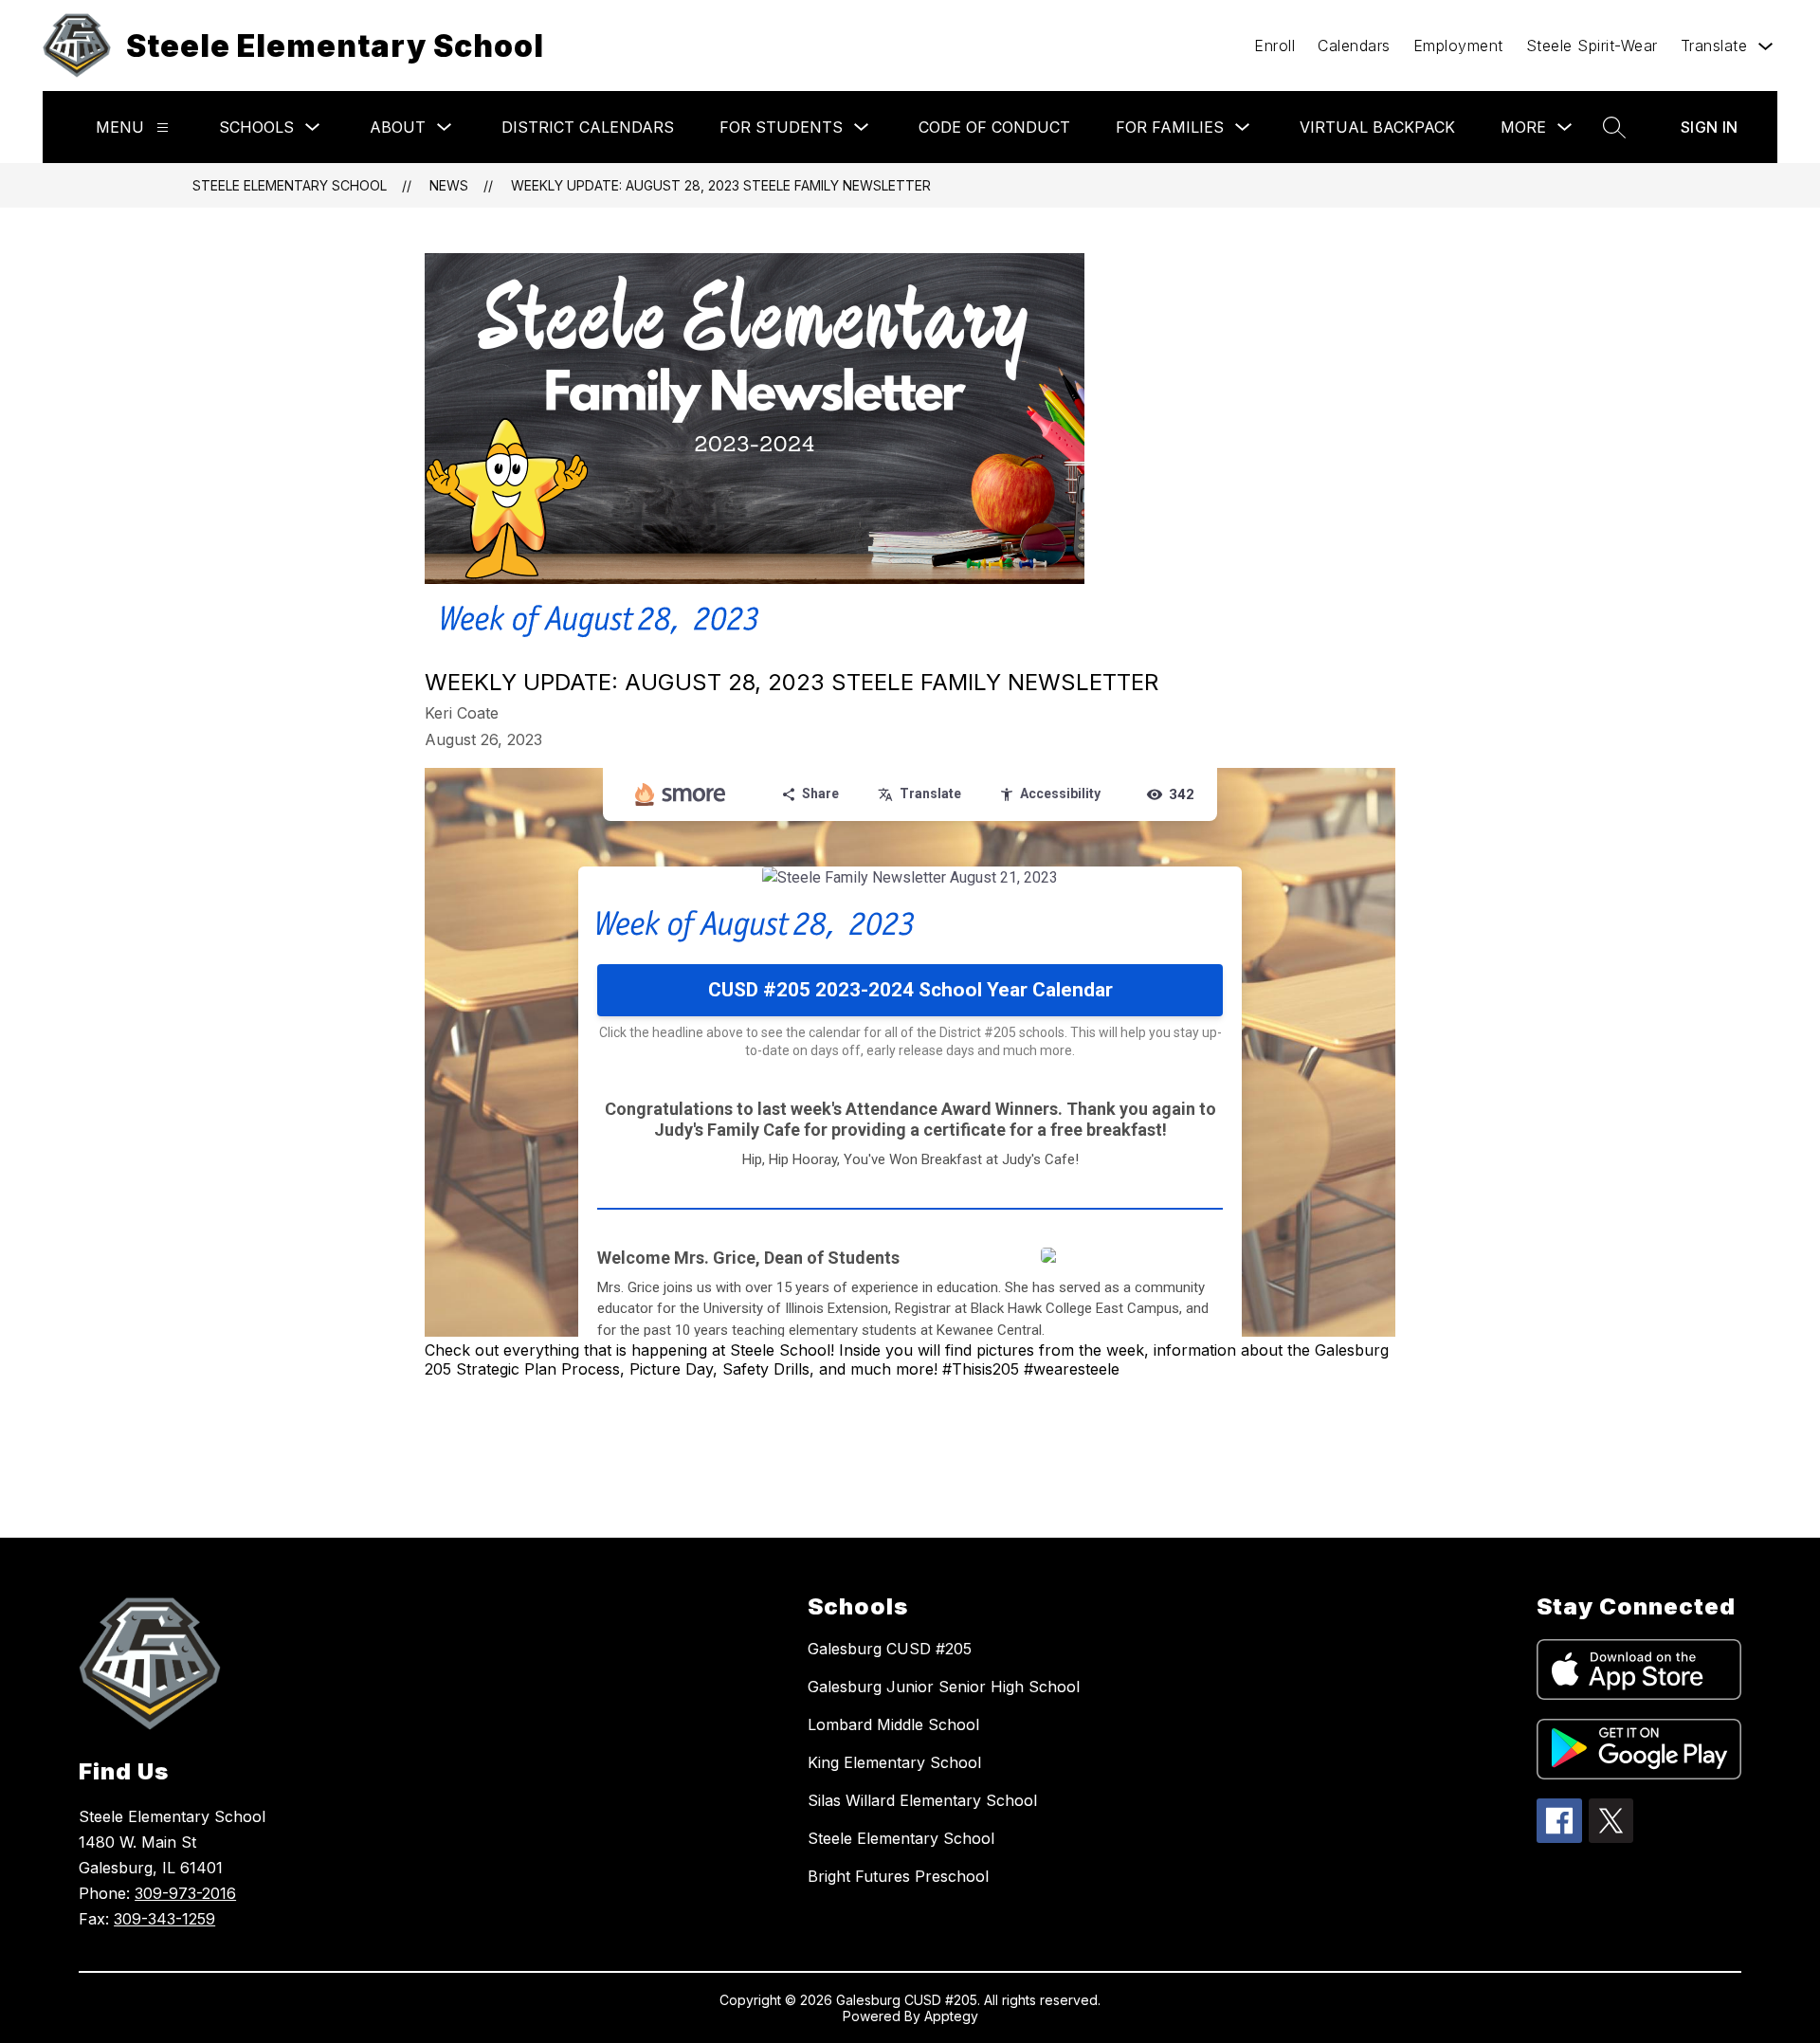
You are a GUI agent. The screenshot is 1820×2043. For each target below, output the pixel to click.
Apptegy (951, 2016)
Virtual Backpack (1377, 127)
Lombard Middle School (893, 1724)
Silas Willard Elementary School (922, 1800)
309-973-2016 (185, 1893)
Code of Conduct (994, 127)
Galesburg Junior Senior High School (944, 1687)
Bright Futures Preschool (898, 1876)
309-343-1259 (164, 1919)
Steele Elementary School (290, 185)
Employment (1458, 46)
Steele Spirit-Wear (1592, 46)
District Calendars (588, 127)
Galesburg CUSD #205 (890, 1649)
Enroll (1274, 46)
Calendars (1354, 46)
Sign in (1710, 127)
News (449, 185)
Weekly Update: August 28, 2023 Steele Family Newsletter (721, 185)
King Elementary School (894, 1762)
